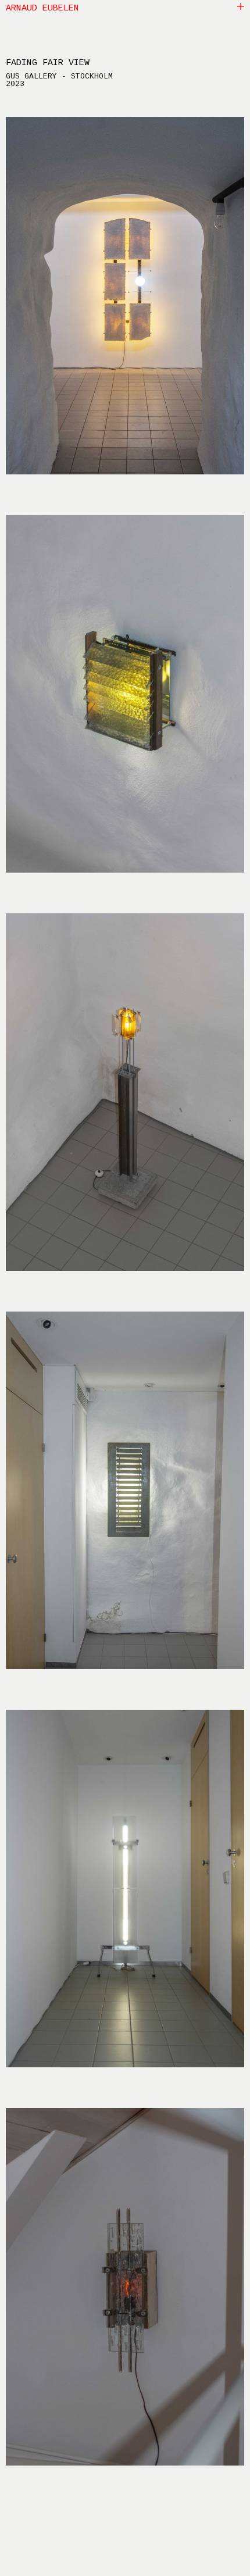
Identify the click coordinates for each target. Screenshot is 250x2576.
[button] (241, 6)
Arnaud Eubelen (42, 9)
